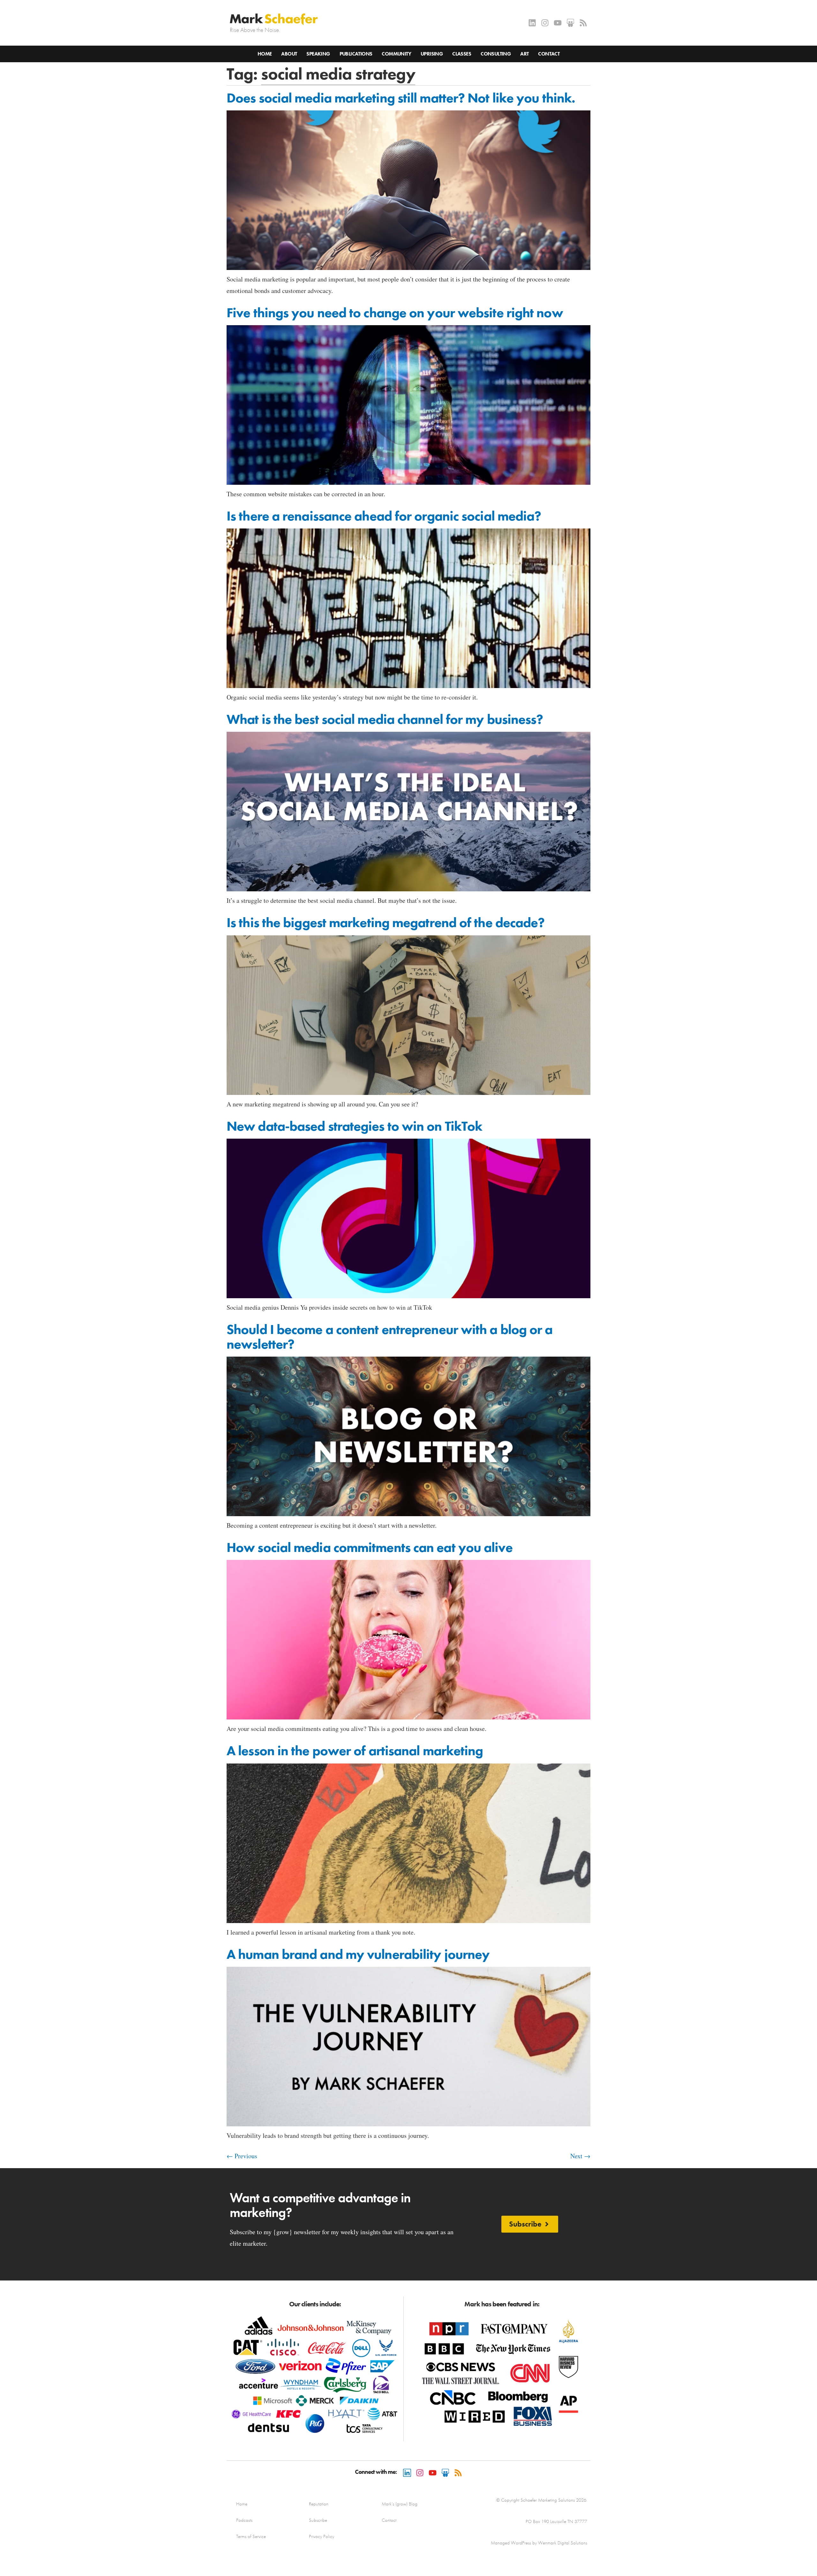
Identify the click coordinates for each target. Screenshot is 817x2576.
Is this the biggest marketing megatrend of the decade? (386, 923)
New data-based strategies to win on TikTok (354, 1126)
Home (265, 54)
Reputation (319, 2504)
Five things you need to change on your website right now (395, 313)
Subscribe (318, 2520)
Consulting (496, 54)
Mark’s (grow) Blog (400, 2504)
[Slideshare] (570, 23)
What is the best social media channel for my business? (385, 719)
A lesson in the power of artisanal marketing (355, 1751)
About (289, 54)
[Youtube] (558, 23)
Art (524, 54)
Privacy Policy (322, 2536)
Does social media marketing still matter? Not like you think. (401, 98)
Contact (549, 54)
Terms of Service (251, 2536)
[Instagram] (545, 23)
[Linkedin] (532, 23)
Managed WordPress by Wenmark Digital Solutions (539, 2543)
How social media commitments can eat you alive (370, 1547)
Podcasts (244, 2520)
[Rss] (583, 23)
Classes (462, 54)
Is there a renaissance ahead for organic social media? (384, 516)
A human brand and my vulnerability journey (358, 1954)
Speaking (318, 54)
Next (580, 2156)
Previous (242, 2156)
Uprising (432, 54)
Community (396, 54)
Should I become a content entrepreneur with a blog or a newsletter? (390, 1337)
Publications (356, 54)
